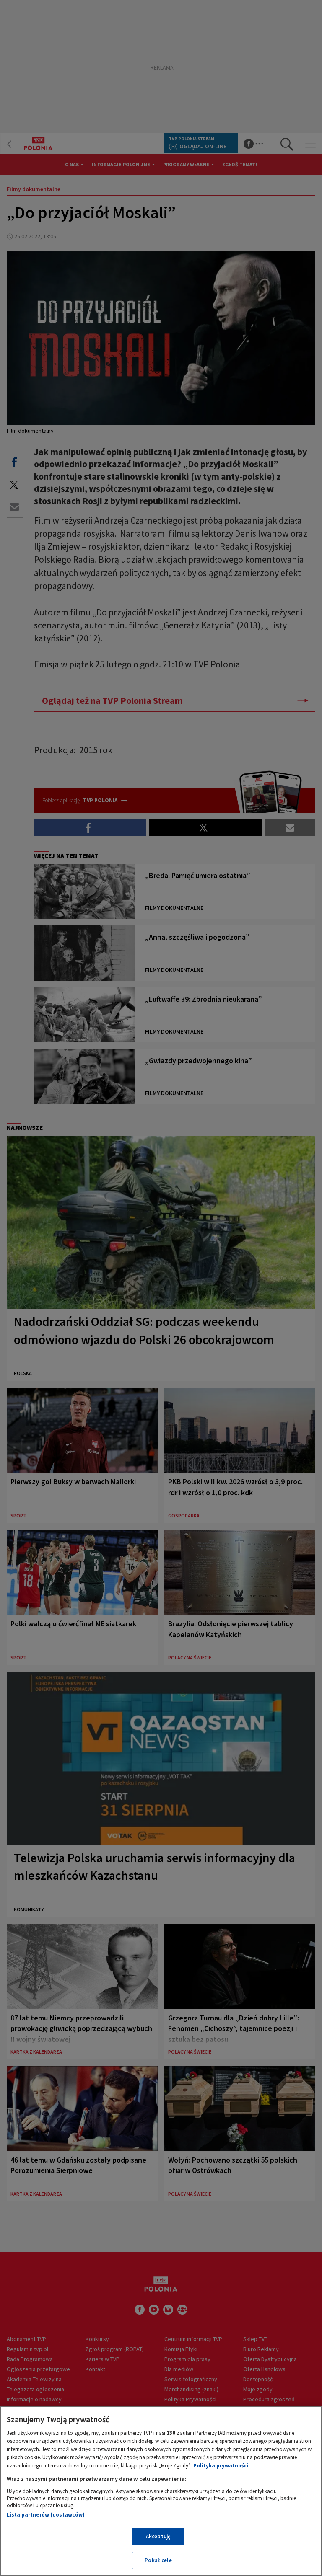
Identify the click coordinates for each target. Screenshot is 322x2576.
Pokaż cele (158, 2560)
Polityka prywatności (221, 2466)
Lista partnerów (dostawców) (46, 2515)
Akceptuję (158, 2536)
